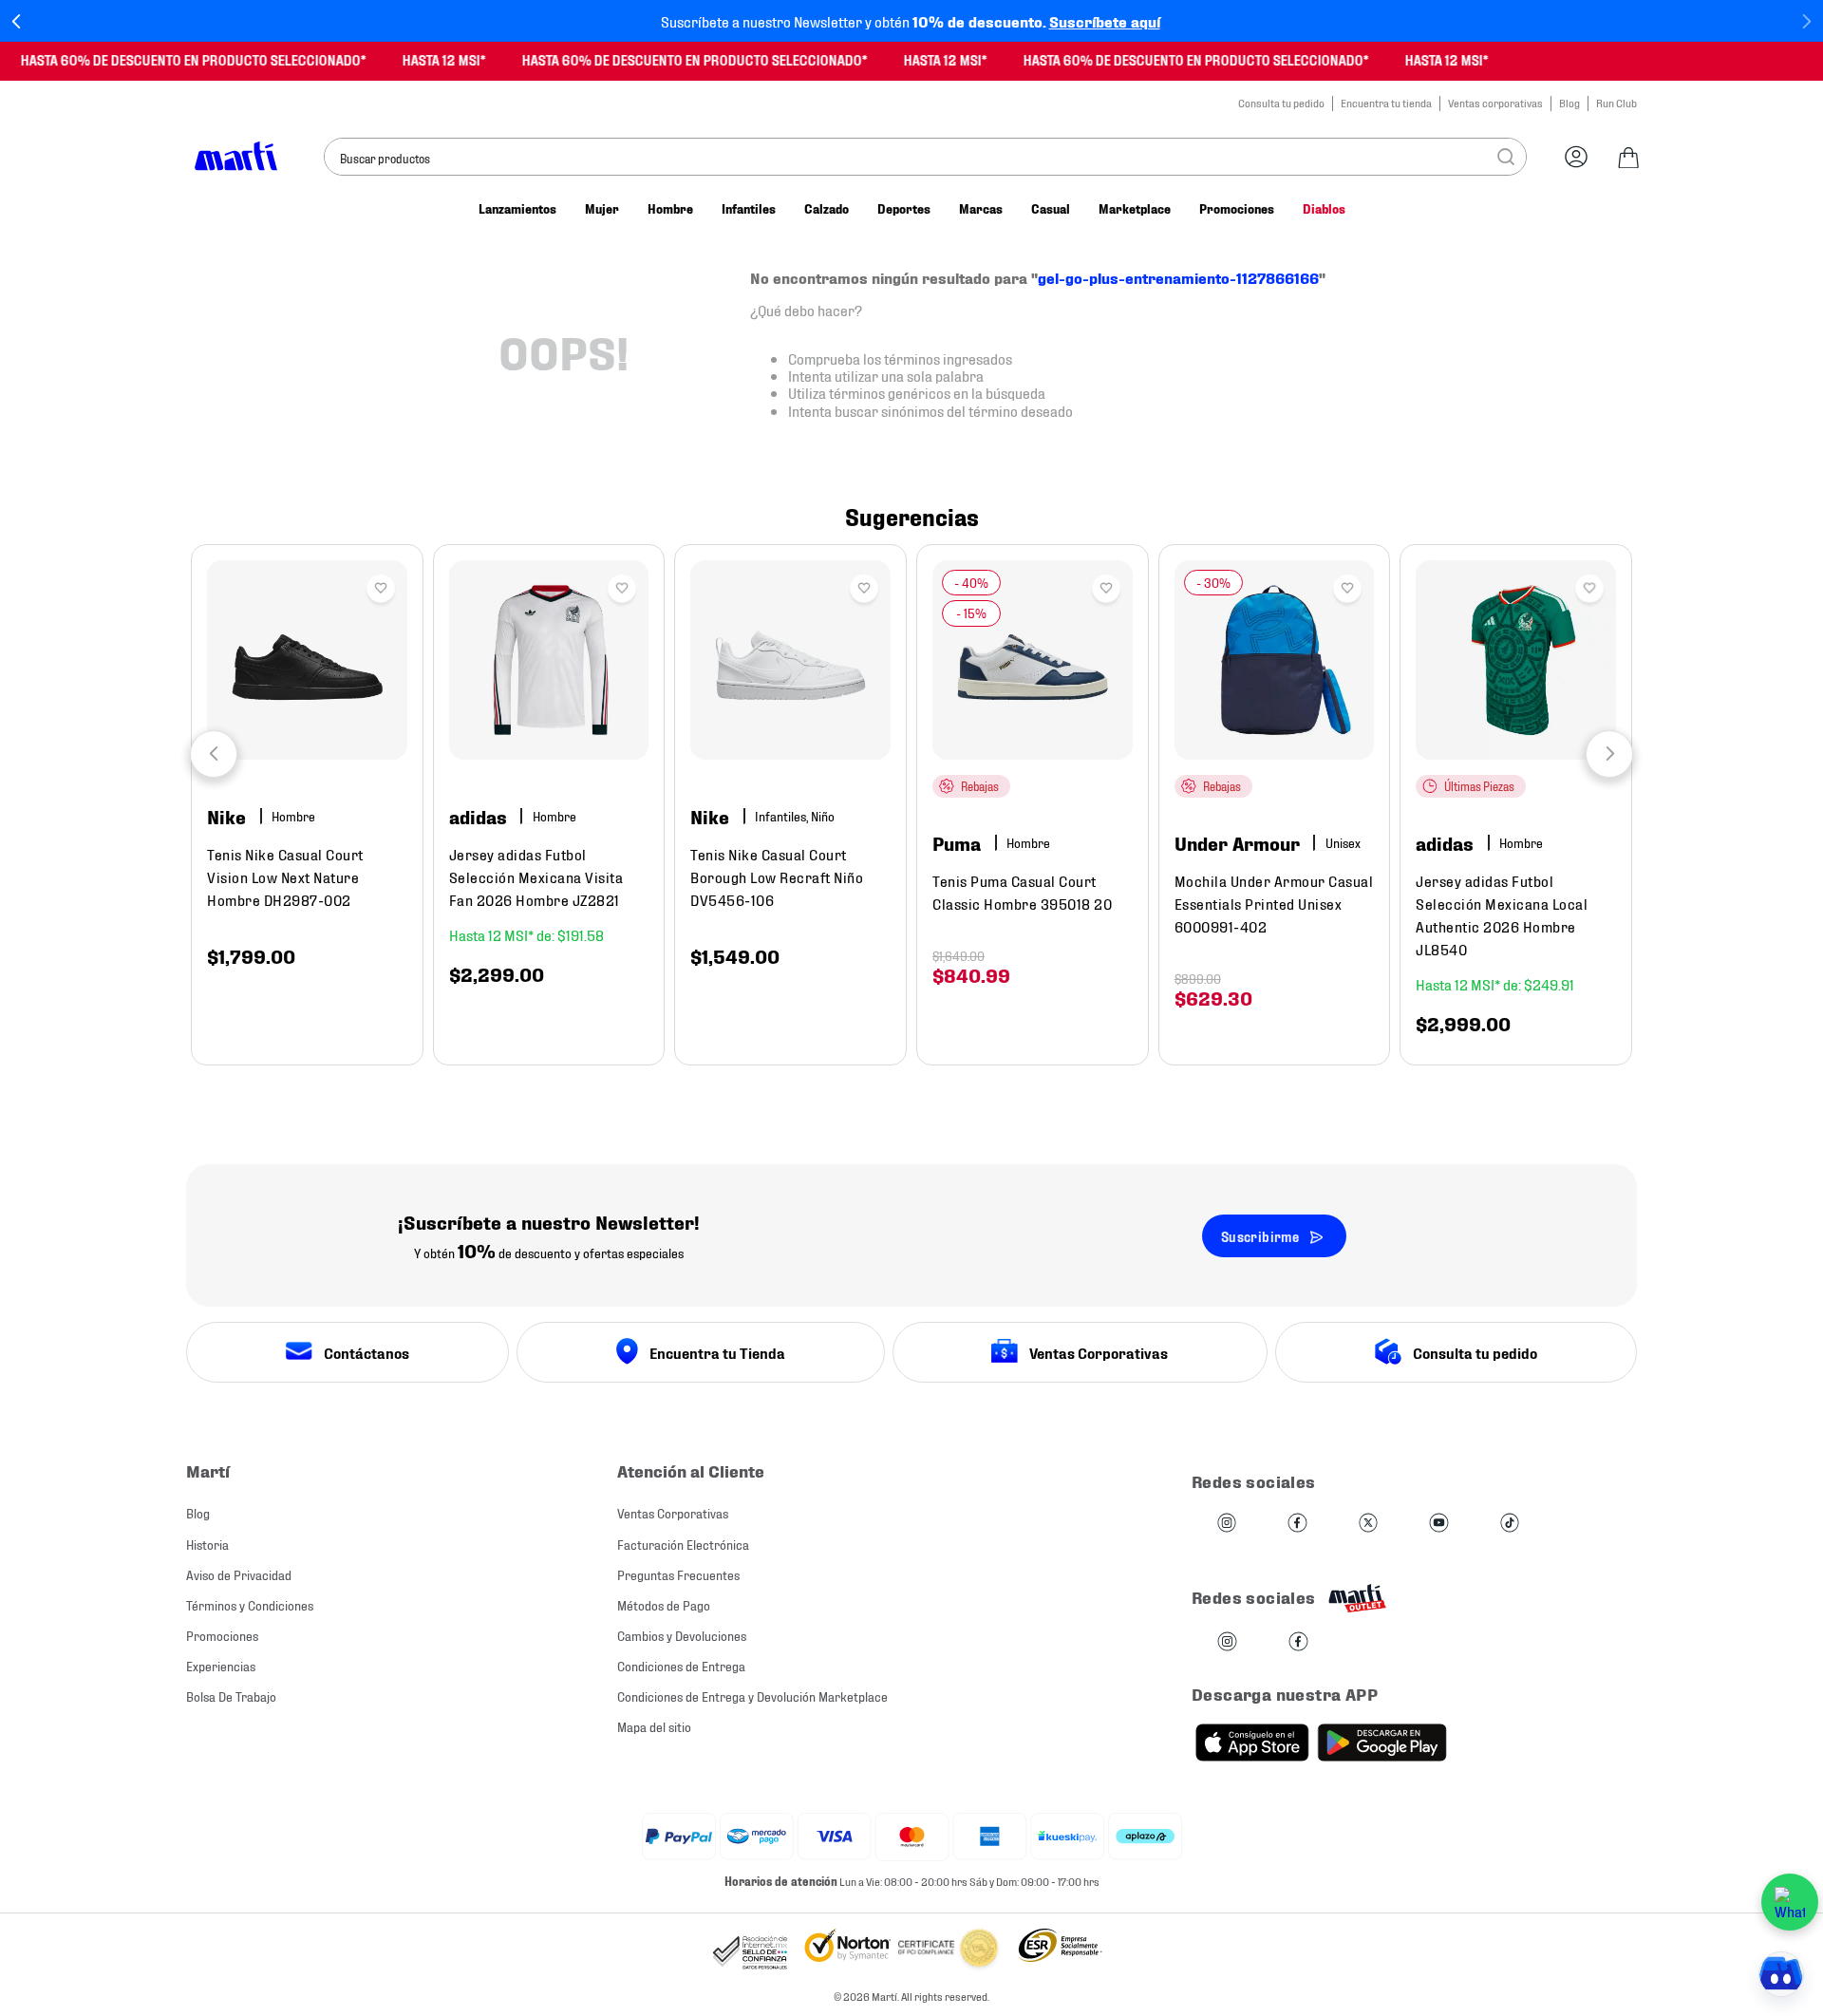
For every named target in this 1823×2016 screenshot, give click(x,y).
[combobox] (925, 157)
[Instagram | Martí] (1227, 1524)
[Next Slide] (1806, 21)
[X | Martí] (1368, 1524)
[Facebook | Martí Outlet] (1298, 1642)
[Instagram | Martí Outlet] (1227, 1642)
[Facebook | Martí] (1297, 1524)
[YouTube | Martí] (1438, 1524)
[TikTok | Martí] (1510, 1524)
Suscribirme (1260, 1236)
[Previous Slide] (17, 21)
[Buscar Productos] (1506, 157)
